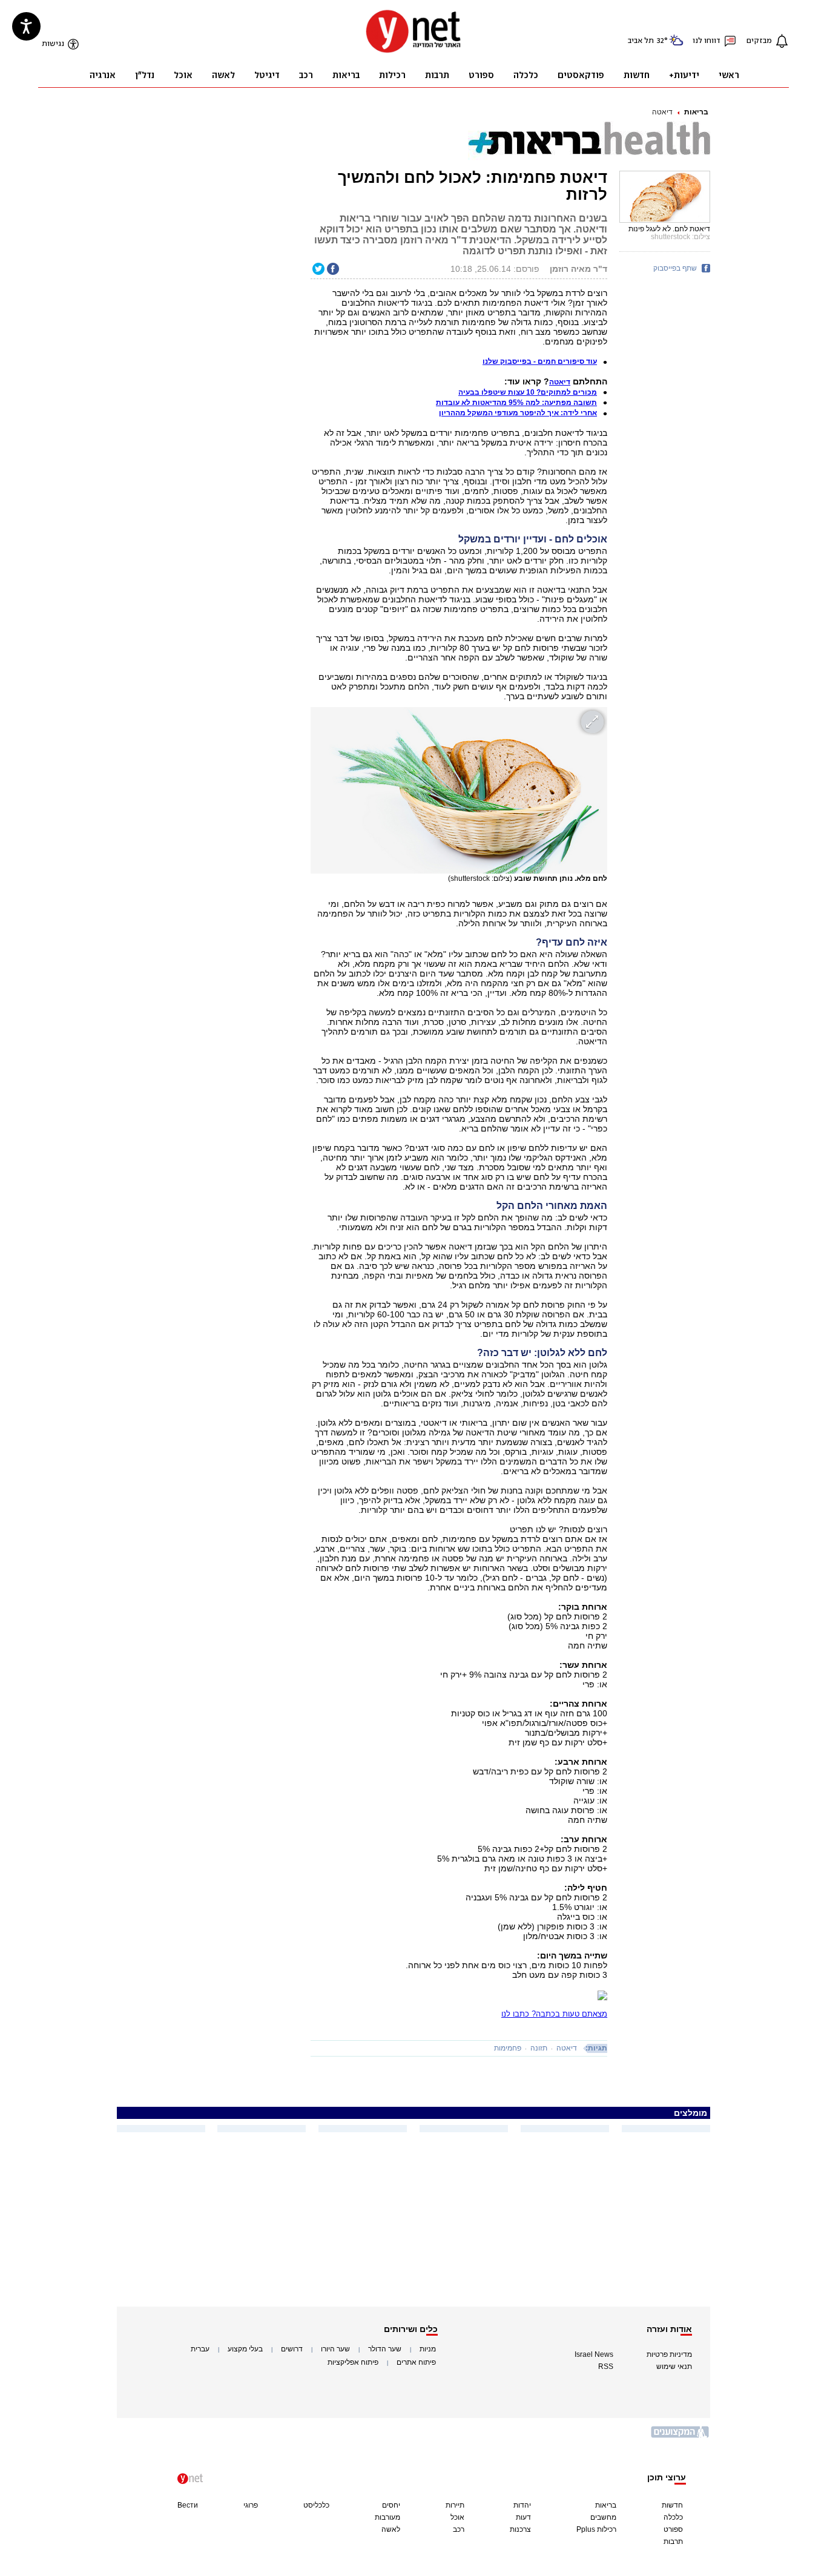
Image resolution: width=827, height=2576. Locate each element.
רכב (459, 2529)
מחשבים (603, 2517)
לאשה (391, 2529)
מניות (428, 2349)
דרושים (292, 2349)
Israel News (594, 2354)
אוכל (457, 2517)
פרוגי (251, 2505)
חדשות (672, 2505)
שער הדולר (385, 2349)
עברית (200, 2349)
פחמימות (508, 2048)
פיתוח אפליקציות (353, 2362)
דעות (523, 2517)
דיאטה (662, 112)
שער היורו (335, 2349)
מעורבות (387, 2517)
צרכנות (520, 2529)
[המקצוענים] (680, 2436)
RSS (606, 2367)
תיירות (455, 2505)
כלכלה (673, 2517)
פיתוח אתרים (416, 2362)
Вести (188, 2505)
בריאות (696, 112)
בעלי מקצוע (245, 2349)
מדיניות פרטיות (669, 2354)
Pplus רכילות (596, 2529)
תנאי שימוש (674, 2367)
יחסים (391, 2505)
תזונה (539, 2048)
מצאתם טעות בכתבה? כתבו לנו (554, 2014)
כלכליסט (316, 2505)
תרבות (673, 2541)
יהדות (522, 2505)
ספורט (673, 2529)
